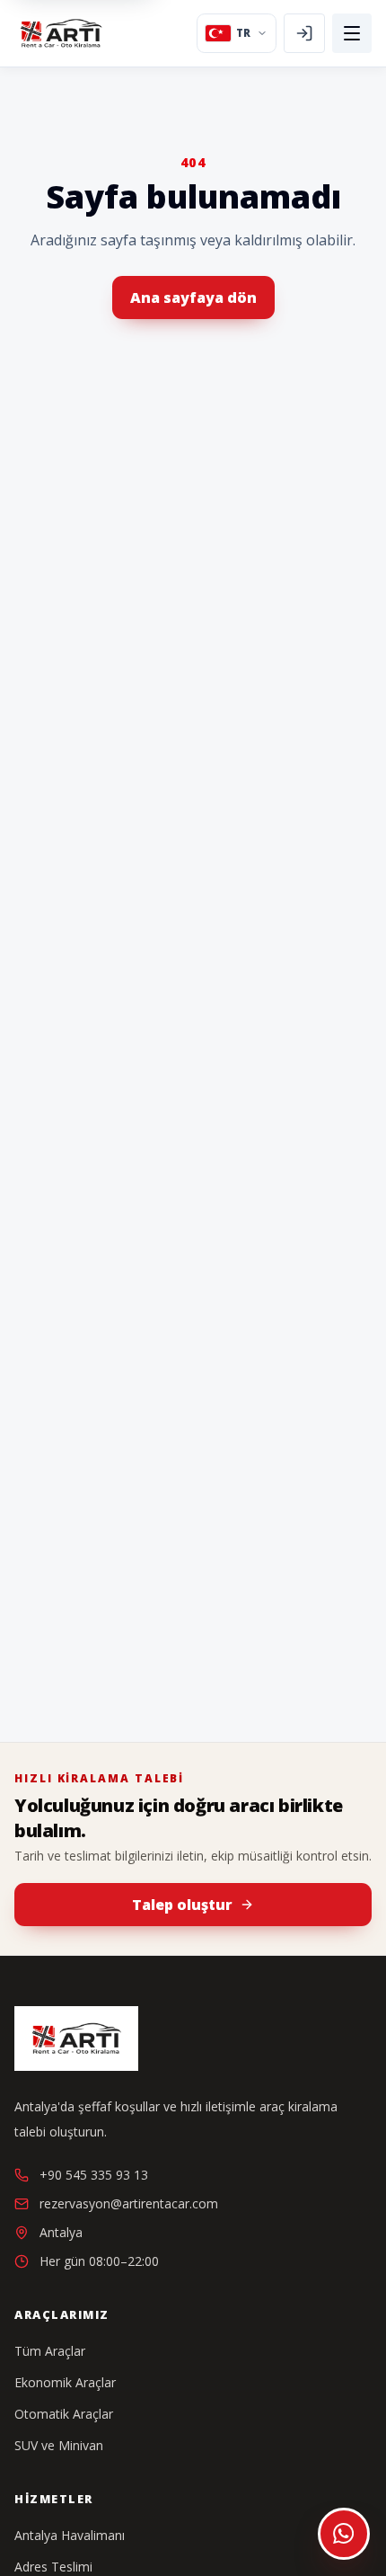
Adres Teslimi (53, 2567)
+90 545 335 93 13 (94, 2175)
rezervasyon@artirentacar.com (129, 2203)
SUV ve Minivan (59, 2445)
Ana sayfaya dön (193, 298)
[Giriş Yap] (304, 33)
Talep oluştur (182, 1905)
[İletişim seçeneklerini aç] (344, 2534)
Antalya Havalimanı (70, 2535)
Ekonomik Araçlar (65, 2382)
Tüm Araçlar (50, 2351)
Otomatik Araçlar (64, 2414)
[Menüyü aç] (352, 33)
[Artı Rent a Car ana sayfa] (61, 33)
